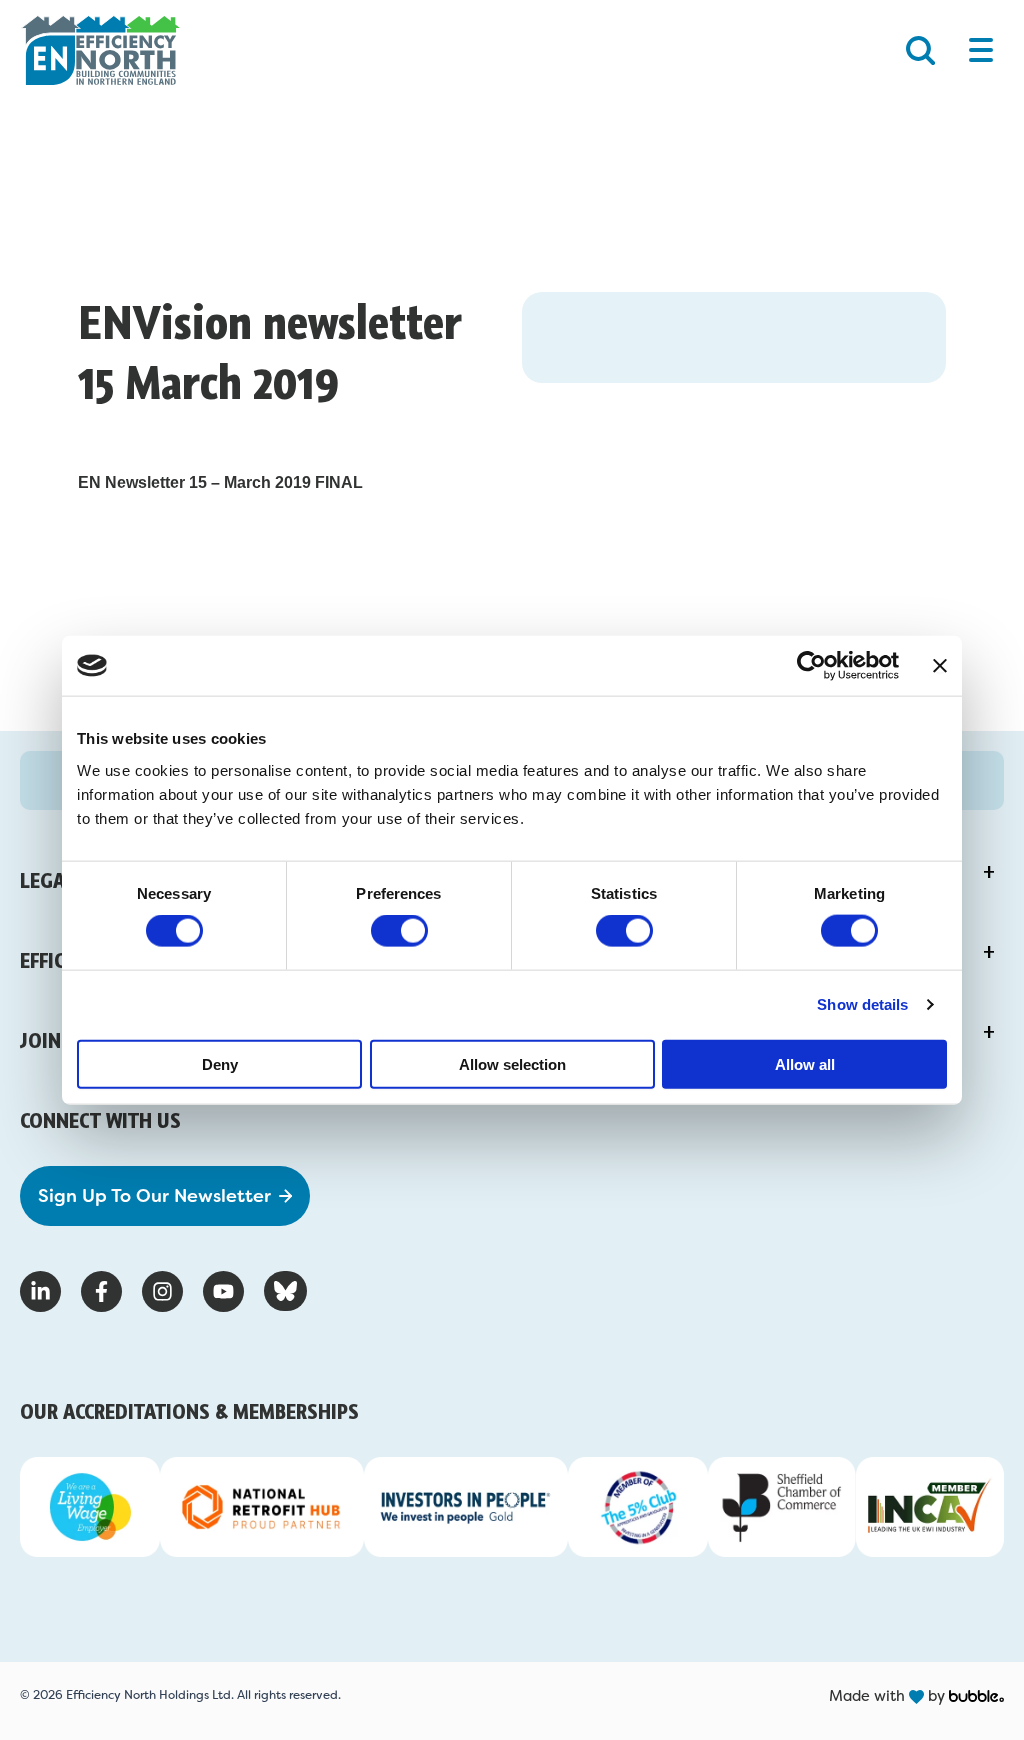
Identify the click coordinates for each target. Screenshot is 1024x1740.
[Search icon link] (920, 50)
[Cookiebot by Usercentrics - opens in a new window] (811, 666)
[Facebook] (101, 1291)
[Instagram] (162, 1291)
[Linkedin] (40, 1291)
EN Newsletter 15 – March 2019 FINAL (220, 482)
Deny (220, 1063)
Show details (862, 1004)
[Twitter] (285, 1291)
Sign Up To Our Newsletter (154, 1196)
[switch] (399, 931)
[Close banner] (940, 666)
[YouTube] (223, 1291)
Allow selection (512, 1063)
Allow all (805, 1063)
